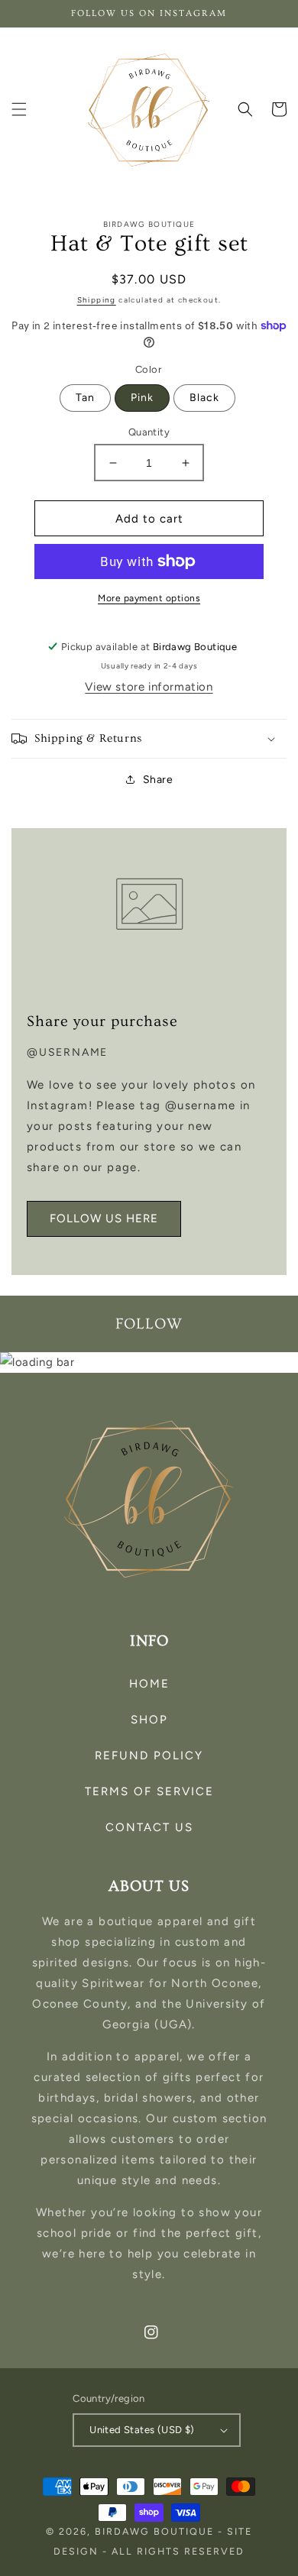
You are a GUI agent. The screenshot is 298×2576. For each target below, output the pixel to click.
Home (149, 1684)
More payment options (149, 598)
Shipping (97, 300)
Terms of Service (149, 1791)
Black (204, 398)
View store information (149, 687)
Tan (85, 398)
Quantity (149, 432)
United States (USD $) (142, 2430)
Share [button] (158, 780)
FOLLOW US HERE (104, 1218)
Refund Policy (149, 1756)
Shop (149, 1720)
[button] (19, 109)
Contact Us (149, 1827)
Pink (142, 398)
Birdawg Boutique (156, 2531)
